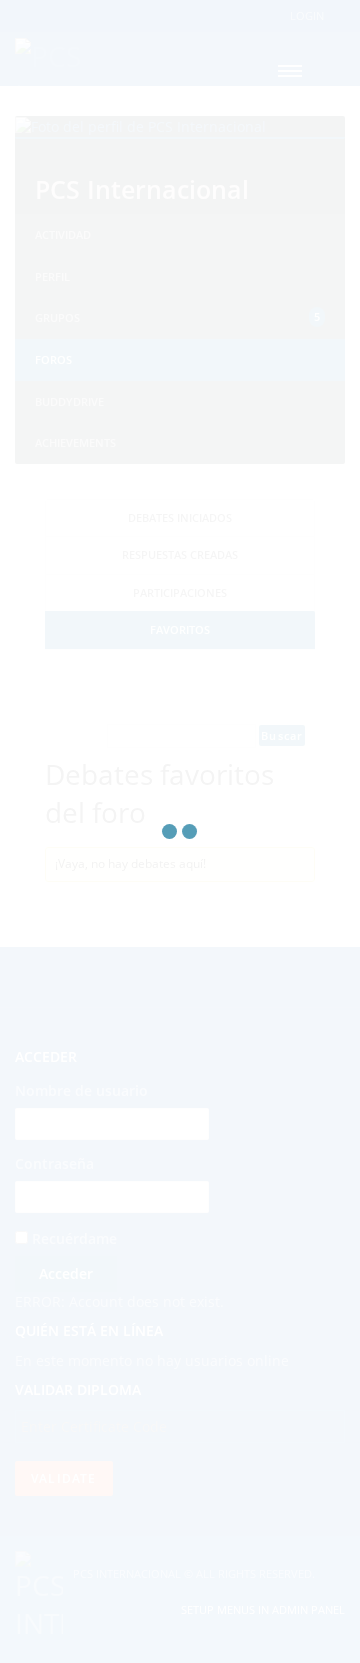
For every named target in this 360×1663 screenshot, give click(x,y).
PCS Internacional (142, 189)
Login (307, 15)
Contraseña (54, 1163)
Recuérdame (72, 1238)
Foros (53, 359)
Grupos (177, 317)
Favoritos (180, 629)
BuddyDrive (69, 401)
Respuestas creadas (180, 554)
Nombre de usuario (81, 1090)
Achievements (75, 442)
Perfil (52, 276)
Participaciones (180, 592)
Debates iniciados (180, 517)
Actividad (63, 234)
